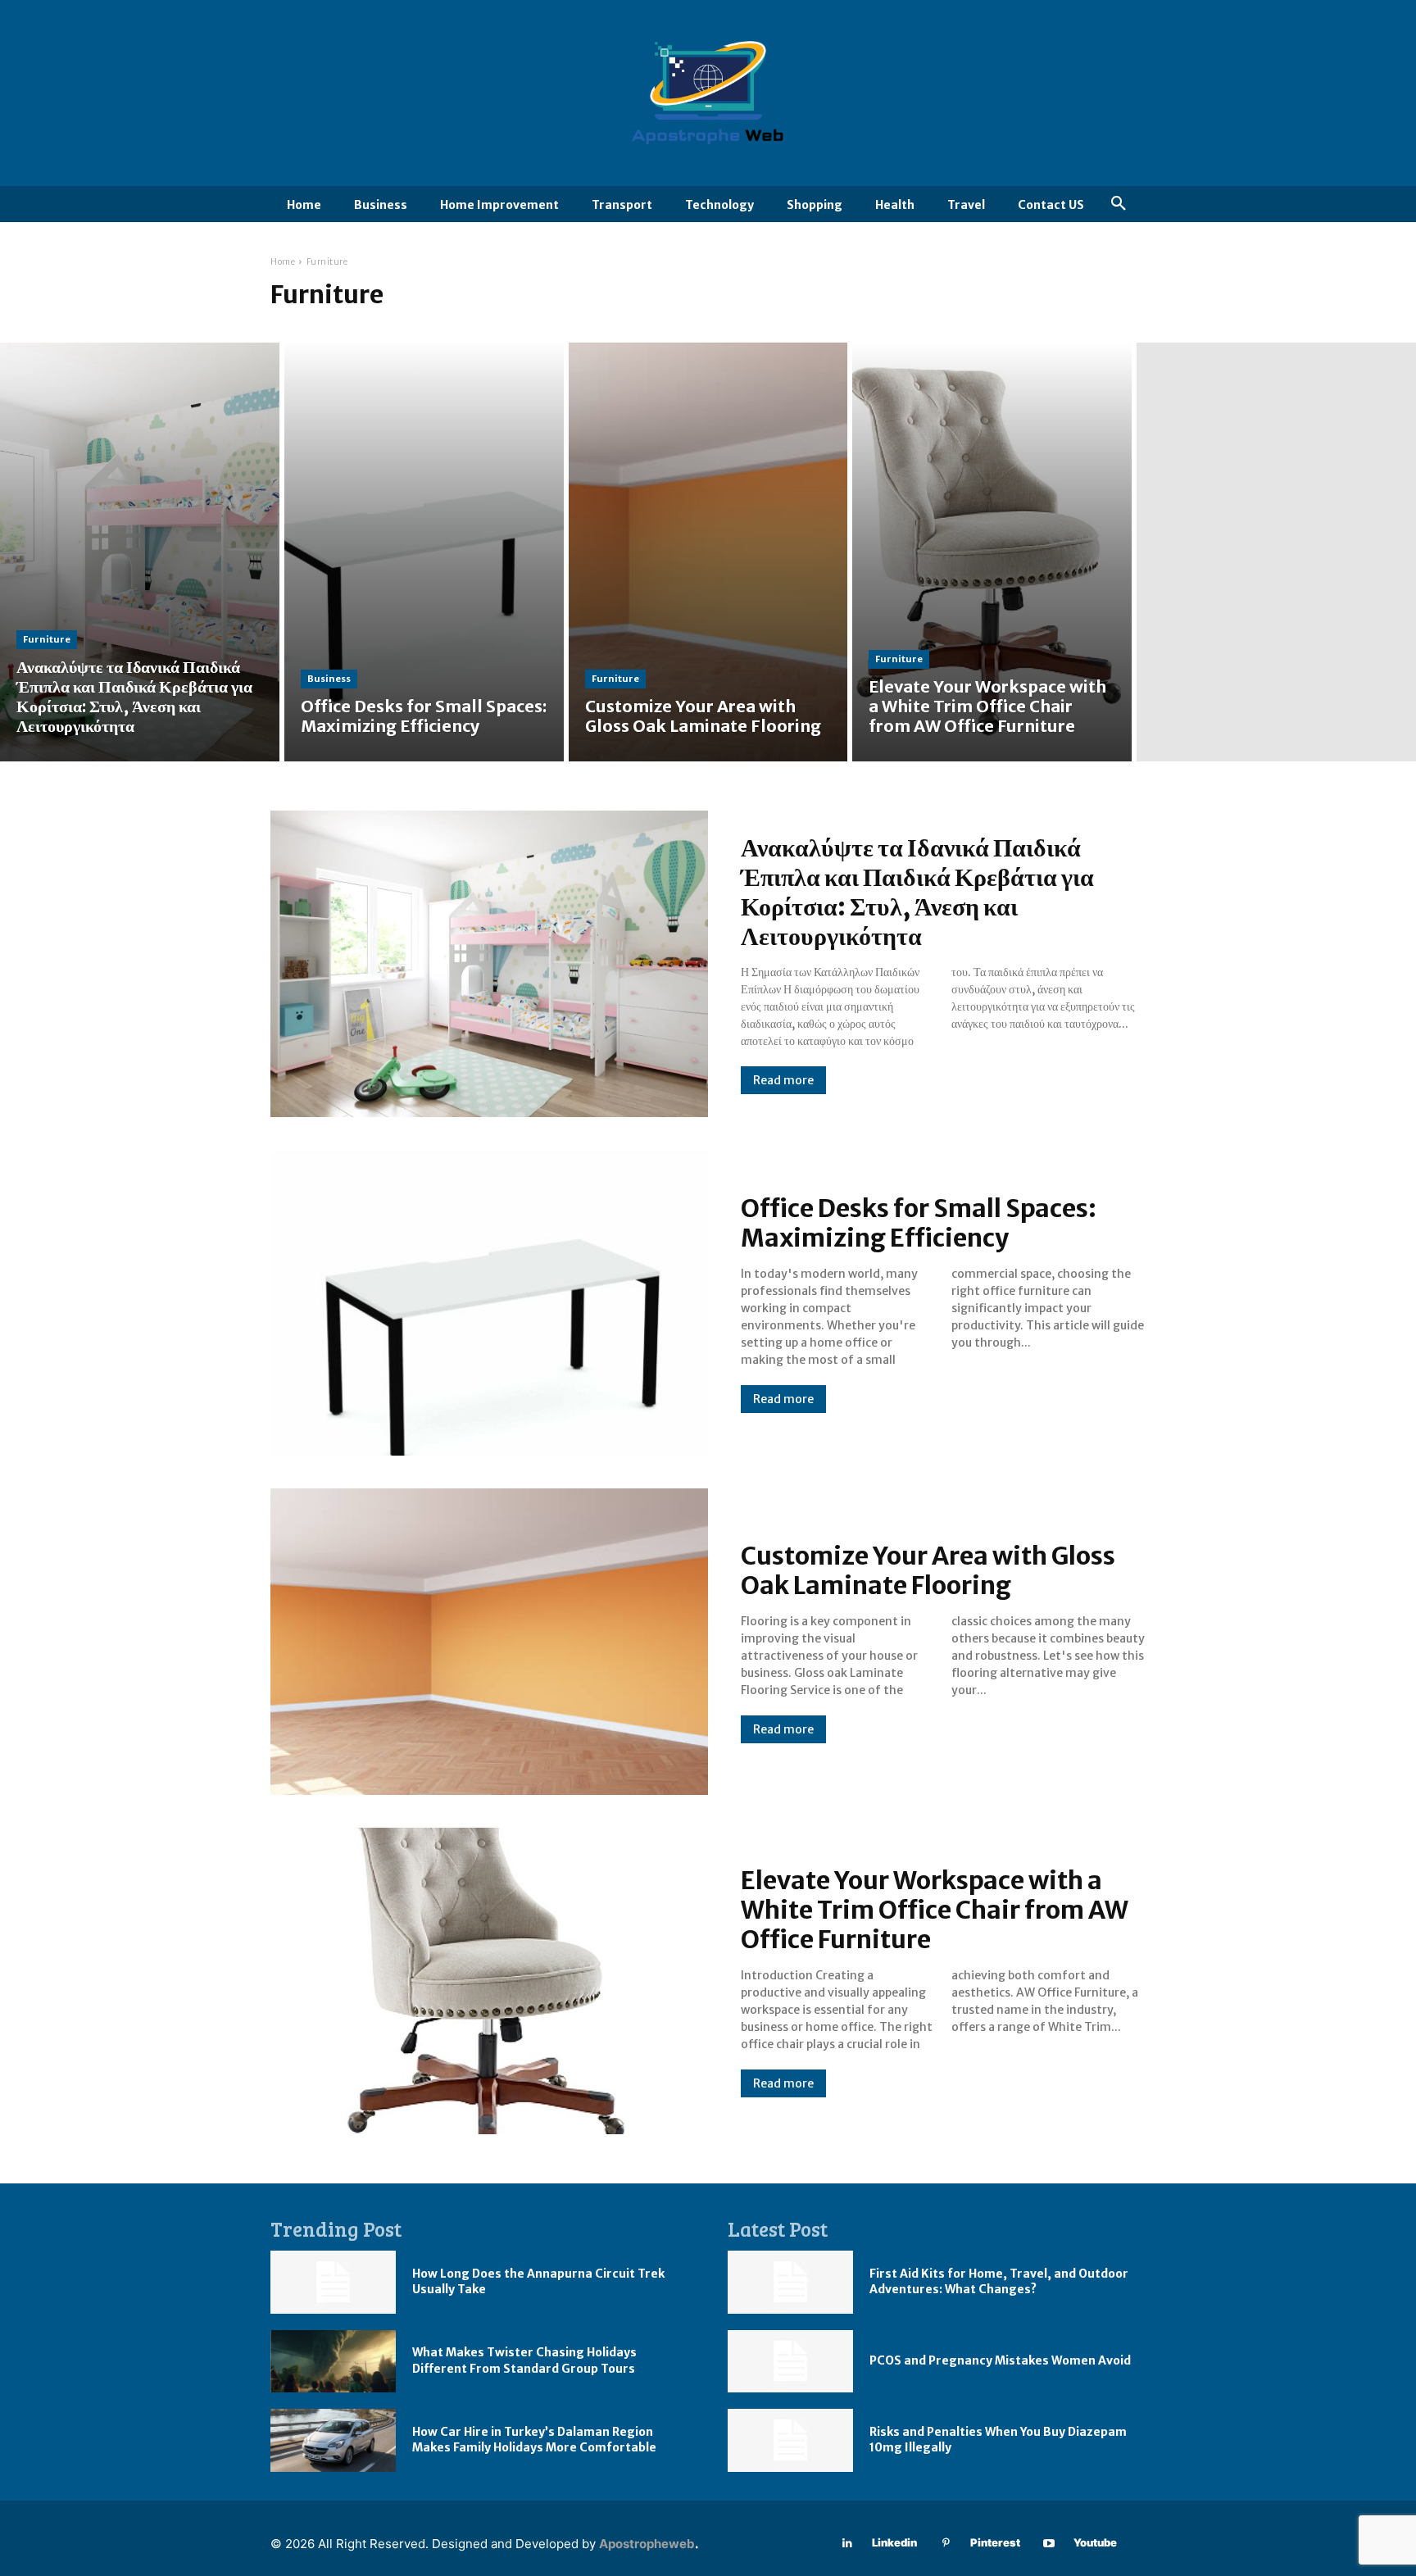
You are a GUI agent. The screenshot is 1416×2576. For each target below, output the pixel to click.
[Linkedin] (848, 2544)
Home (283, 262)
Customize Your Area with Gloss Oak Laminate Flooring (928, 1570)
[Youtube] (1049, 2544)
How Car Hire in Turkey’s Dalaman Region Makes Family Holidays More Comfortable (534, 2440)
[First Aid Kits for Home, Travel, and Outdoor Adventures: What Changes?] (790, 2282)
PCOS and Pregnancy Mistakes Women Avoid (1000, 2360)
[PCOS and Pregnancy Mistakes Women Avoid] (790, 2362)
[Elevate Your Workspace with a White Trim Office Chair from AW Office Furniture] (992, 552)
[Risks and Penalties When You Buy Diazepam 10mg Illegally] (790, 2440)
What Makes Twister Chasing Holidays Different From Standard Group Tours (524, 2360)
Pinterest (995, 2542)
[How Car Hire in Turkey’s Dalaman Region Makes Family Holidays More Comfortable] (333, 2440)
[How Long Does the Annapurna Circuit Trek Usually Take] (333, 2282)
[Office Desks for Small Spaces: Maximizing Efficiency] (424, 552)
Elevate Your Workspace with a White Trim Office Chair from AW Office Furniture (935, 1910)
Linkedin (894, 2542)
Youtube (1095, 2542)
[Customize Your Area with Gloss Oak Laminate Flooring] (708, 552)
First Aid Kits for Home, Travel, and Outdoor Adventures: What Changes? (999, 2282)
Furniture (47, 639)
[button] (1119, 204)
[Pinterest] (946, 2544)
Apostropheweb (647, 2544)
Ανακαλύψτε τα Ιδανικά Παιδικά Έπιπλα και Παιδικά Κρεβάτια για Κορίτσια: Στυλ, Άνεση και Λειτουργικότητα (917, 892)
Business (329, 679)
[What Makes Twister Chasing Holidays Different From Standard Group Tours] (333, 2362)
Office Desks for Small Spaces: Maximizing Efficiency (919, 1223)
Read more (783, 1080)
